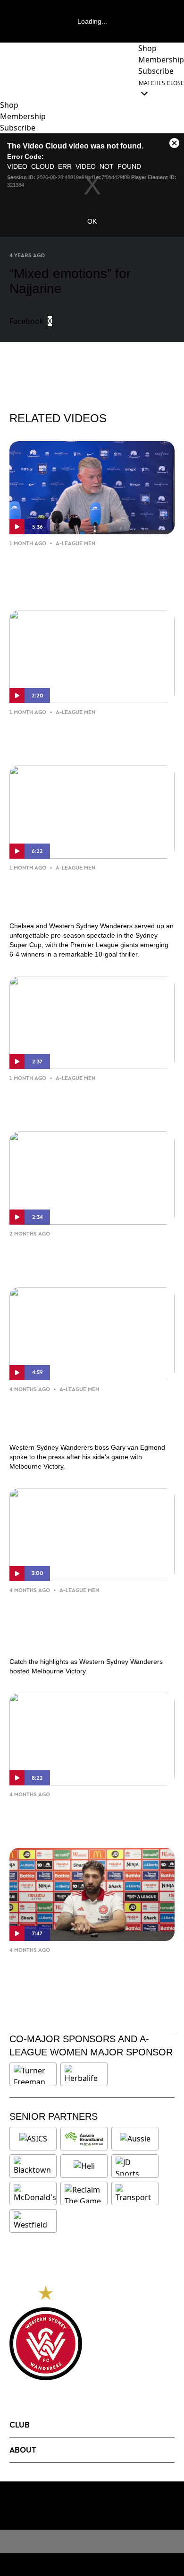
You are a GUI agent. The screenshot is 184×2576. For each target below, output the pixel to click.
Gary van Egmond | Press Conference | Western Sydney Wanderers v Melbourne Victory (80, 1416)
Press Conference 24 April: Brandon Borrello (89, 1970)
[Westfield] (33, 2221)
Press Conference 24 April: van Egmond (77, 1815)
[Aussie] (135, 2139)
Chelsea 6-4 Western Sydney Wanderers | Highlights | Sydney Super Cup (80, 895)
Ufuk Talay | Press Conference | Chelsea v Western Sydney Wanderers (79, 570)
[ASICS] (33, 2139)
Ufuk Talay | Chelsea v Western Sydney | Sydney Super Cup (79, 732)
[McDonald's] (35, 2193)
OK (92, 221)
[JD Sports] (135, 2166)
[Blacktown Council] (33, 2166)
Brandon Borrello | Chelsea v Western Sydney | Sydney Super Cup (90, 1098)
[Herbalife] (84, 2074)
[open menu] (7, 88)
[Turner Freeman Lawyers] (33, 2074)
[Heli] (84, 2166)
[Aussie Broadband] (84, 2139)
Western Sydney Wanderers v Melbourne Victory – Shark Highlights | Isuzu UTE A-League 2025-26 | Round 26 (81, 1624)
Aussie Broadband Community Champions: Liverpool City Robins (85, 1254)
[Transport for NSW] (135, 2193)
